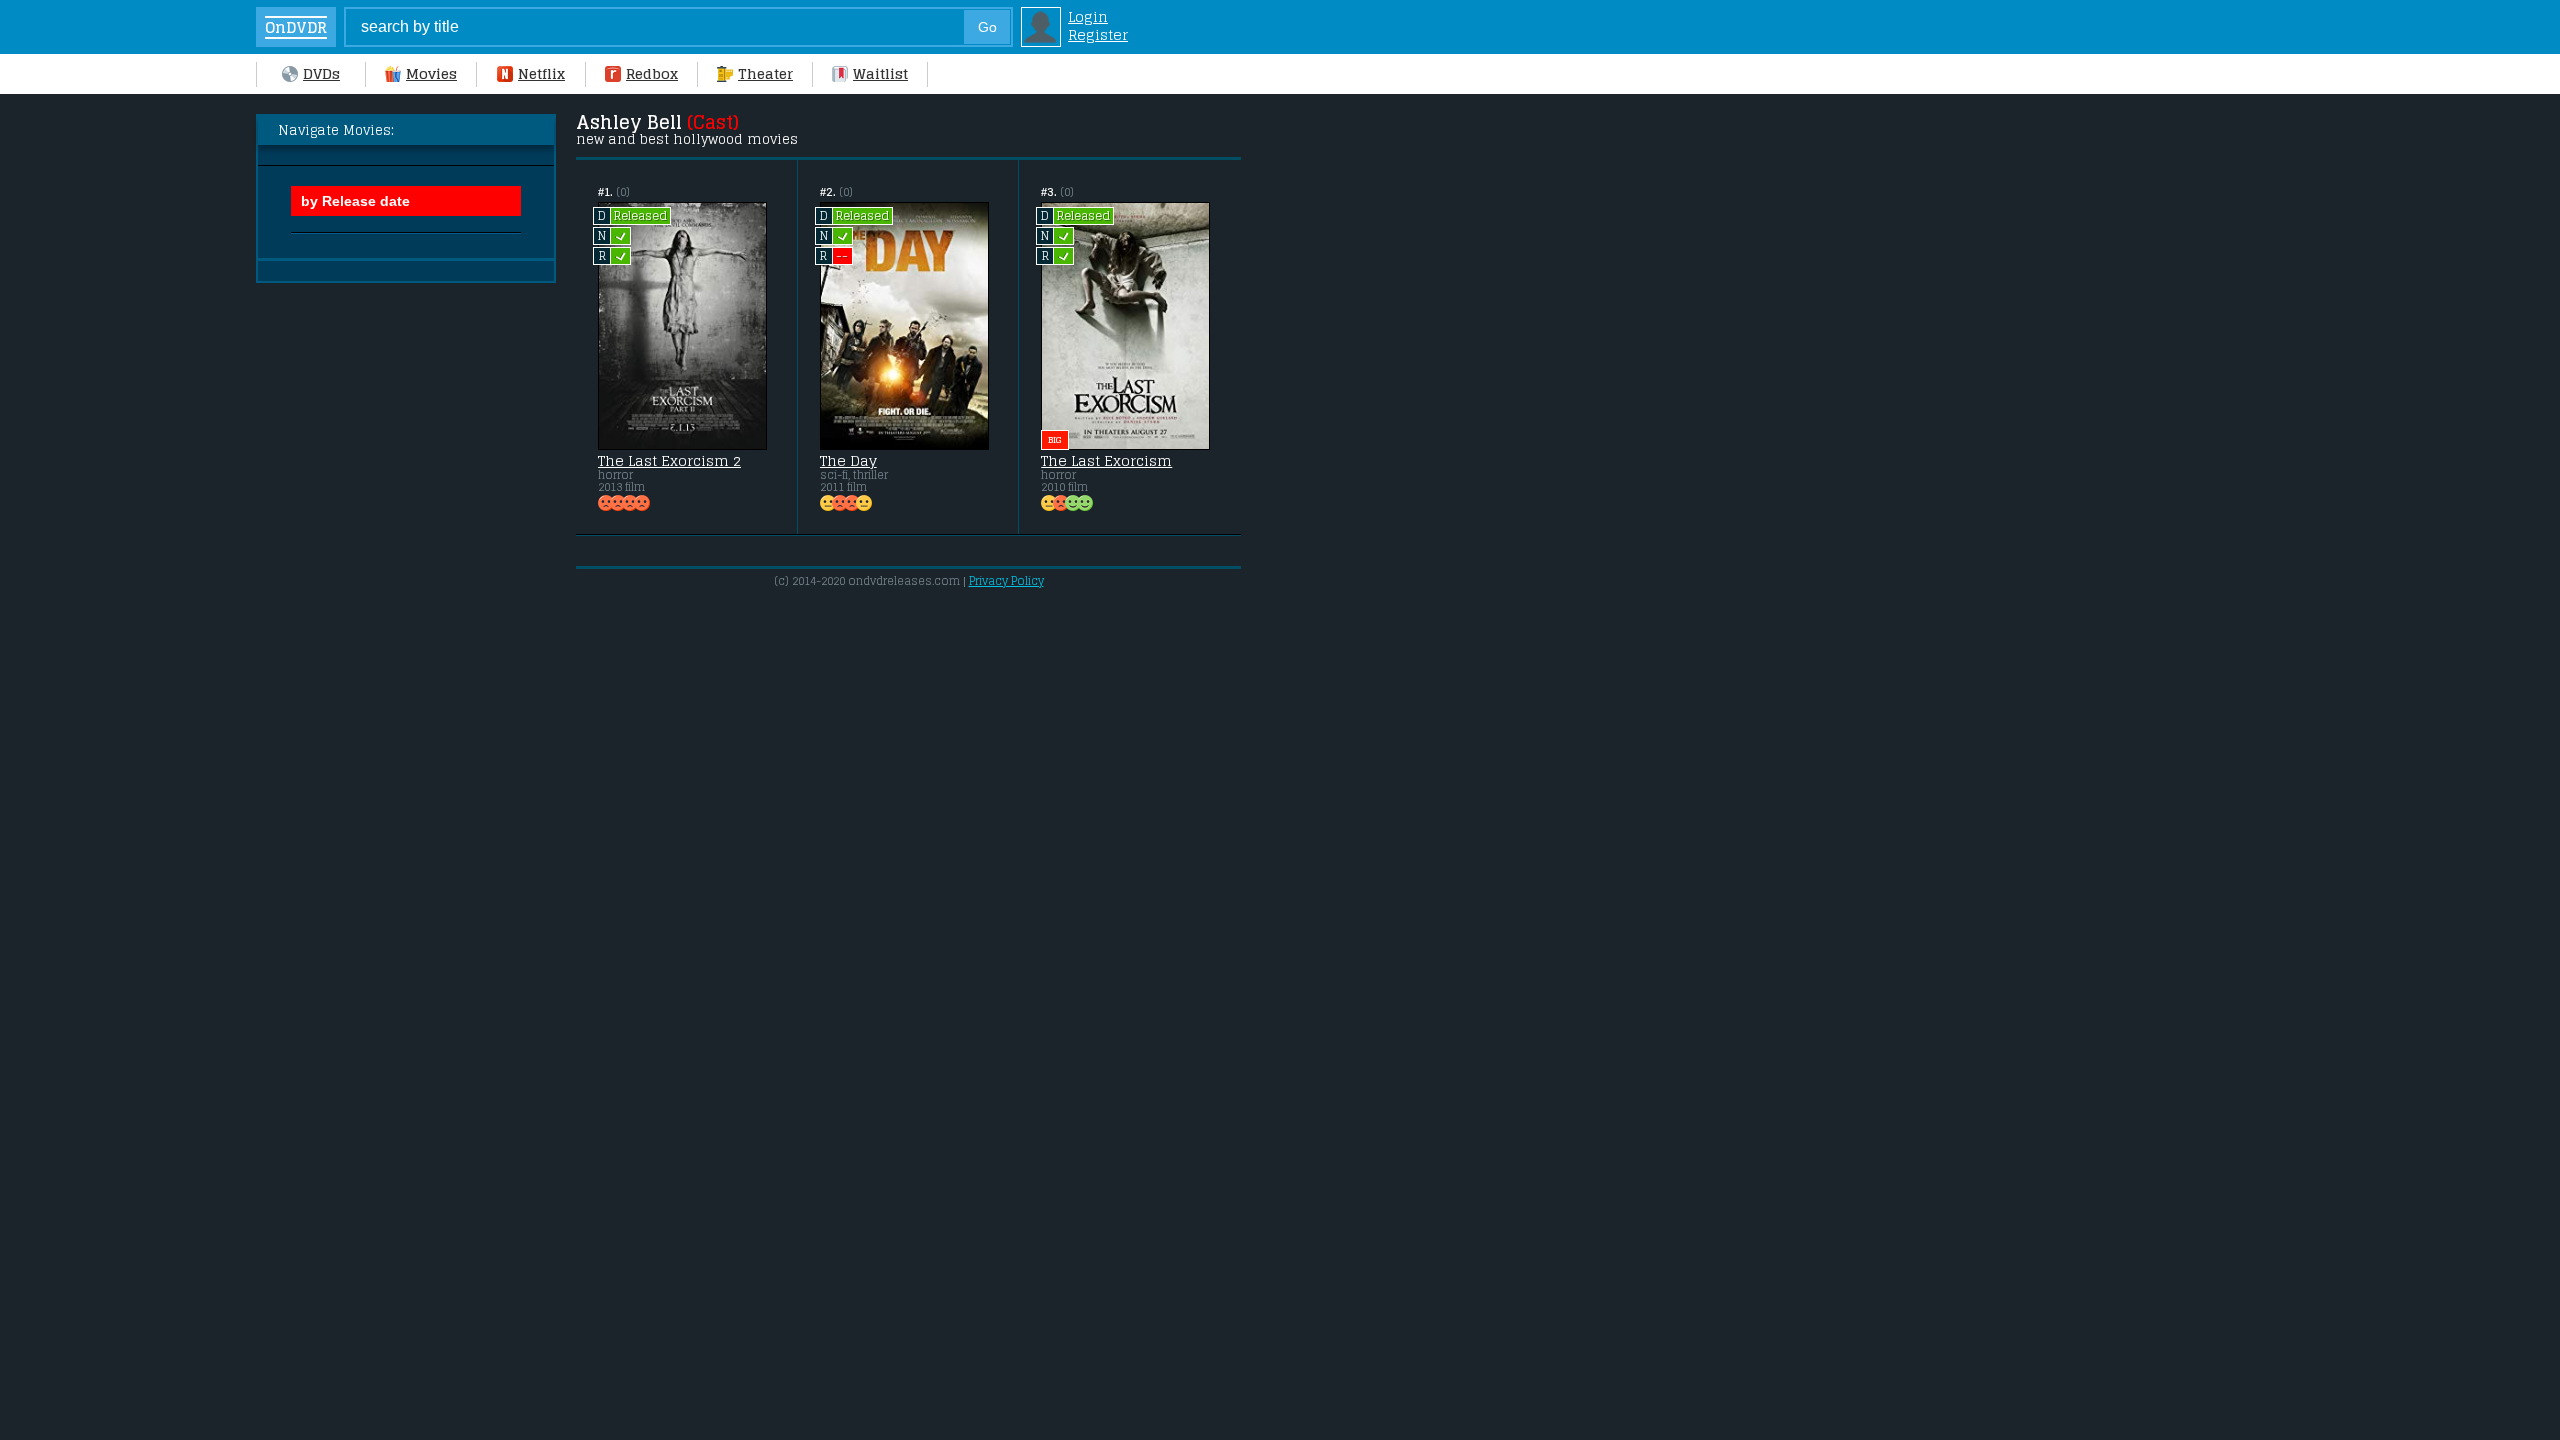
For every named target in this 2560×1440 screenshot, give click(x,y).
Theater (765, 74)
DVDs (321, 74)
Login (1088, 17)
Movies (431, 74)
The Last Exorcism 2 (669, 461)
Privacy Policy (1006, 581)
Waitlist (880, 74)
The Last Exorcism (1106, 461)
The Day (848, 461)
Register (1098, 35)
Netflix (541, 74)
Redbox (652, 74)
